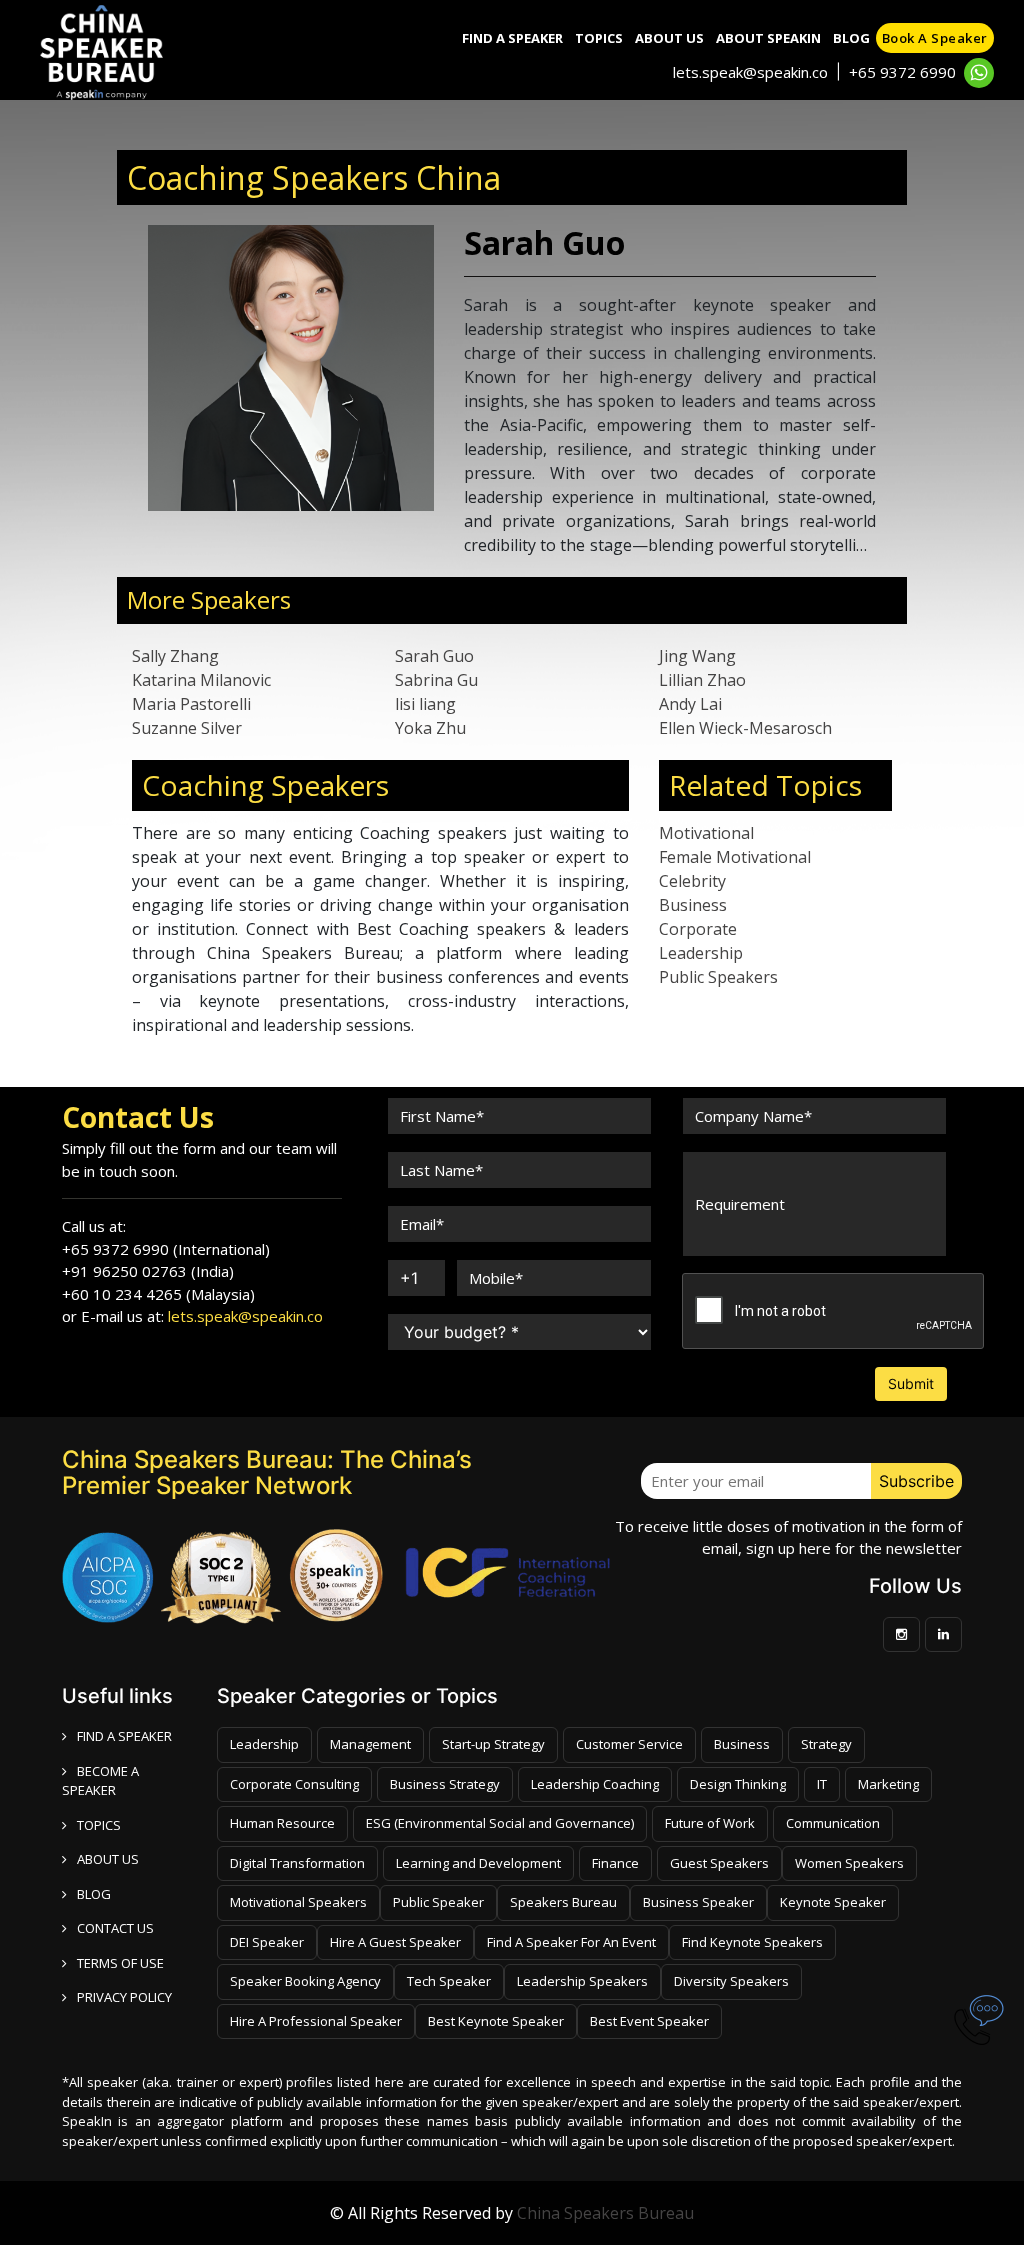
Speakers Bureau (563, 1902)
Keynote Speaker (833, 1902)
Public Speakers (718, 977)
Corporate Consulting (294, 1784)
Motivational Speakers (298, 1902)
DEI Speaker (267, 1942)
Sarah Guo (434, 656)
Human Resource (282, 1823)
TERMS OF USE (120, 1963)
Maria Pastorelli (191, 704)
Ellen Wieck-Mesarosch (745, 728)
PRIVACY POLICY (124, 1997)
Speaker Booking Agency (305, 1981)
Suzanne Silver (187, 728)
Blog (851, 38)
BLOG (94, 1894)
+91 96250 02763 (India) (148, 1271)
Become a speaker (100, 1781)
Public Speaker (438, 1902)
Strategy (826, 1744)
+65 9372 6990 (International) (166, 1249)
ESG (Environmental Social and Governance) (500, 1823)
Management (370, 1744)
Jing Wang (697, 656)
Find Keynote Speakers (752, 1942)
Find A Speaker (512, 38)
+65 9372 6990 (902, 72)
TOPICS (99, 1825)
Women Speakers (849, 1863)
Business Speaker (698, 1902)
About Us (669, 38)
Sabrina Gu (436, 680)
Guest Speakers (719, 1863)
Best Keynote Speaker (496, 2021)
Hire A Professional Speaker (316, 2021)
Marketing (888, 1784)
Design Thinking (738, 1784)
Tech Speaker (449, 1981)
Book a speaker (935, 38)
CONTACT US (115, 1928)
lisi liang (425, 704)
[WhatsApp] (979, 73)
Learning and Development (478, 1863)
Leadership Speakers (582, 1981)
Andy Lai (690, 704)
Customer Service (629, 1744)
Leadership (701, 953)
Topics (599, 38)
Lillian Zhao (702, 680)
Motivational (706, 833)
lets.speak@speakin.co (750, 72)
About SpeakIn (768, 38)
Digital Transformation (297, 1863)
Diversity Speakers (731, 1981)
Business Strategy (445, 1784)
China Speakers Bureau (605, 2213)
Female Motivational (735, 857)
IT (822, 1784)
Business (693, 905)
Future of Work (710, 1823)
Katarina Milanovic (201, 680)
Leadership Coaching (595, 1784)
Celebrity (692, 881)
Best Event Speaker (649, 2021)
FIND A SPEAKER (124, 1736)
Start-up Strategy (493, 1744)
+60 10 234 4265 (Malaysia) (158, 1294)
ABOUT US (108, 1859)
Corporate (698, 929)
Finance (615, 1863)
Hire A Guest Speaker (395, 1942)
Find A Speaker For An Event (571, 1942)
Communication (833, 1823)
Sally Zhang (175, 656)
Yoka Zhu (430, 728)
